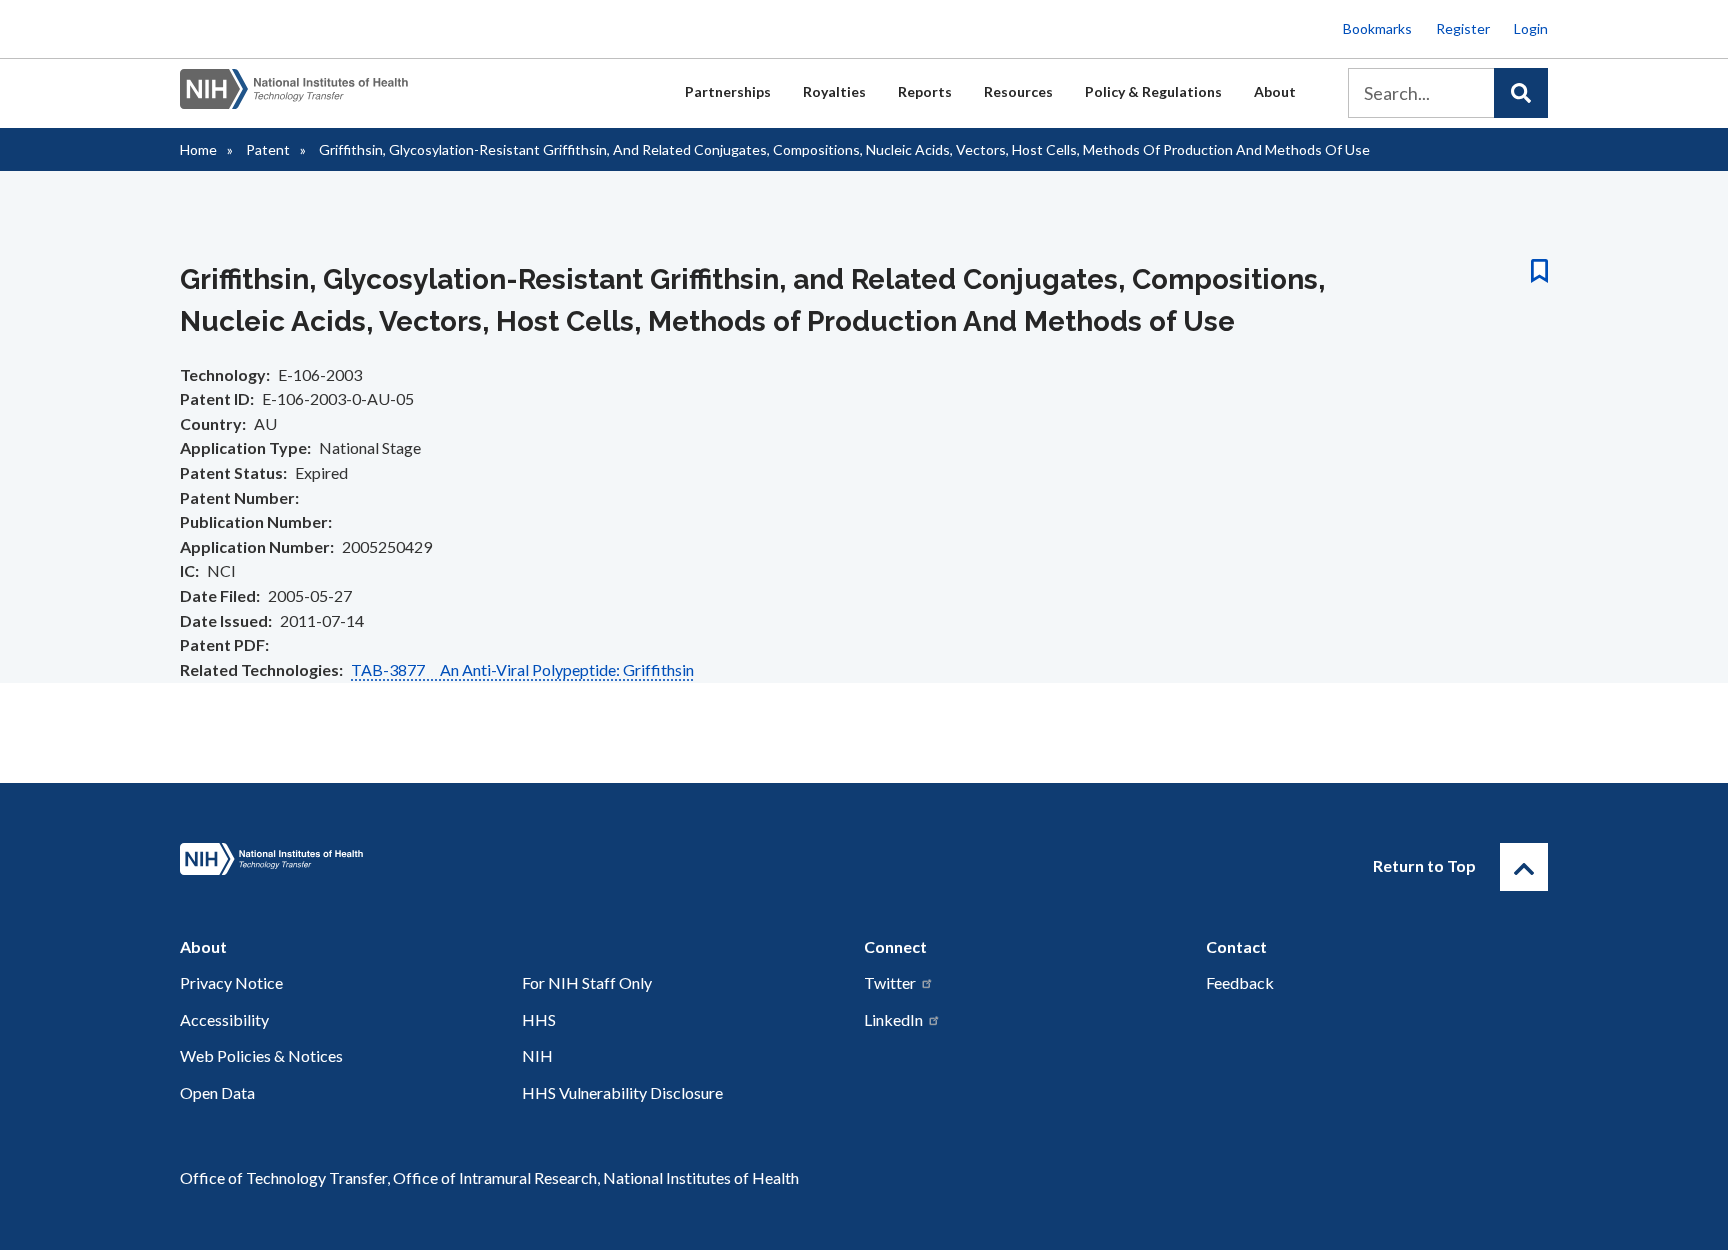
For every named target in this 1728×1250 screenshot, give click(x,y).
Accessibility (224, 1019)
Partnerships (728, 91)
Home (198, 149)
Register (1463, 28)
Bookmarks (1377, 28)
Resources (1018, 91)
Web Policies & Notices (261, 1055)
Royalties (834, 91)
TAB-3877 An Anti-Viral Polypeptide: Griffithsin (522, 669)
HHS (539, 1019)
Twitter (890, 982)
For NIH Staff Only (587, 982)
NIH (537, 1055)
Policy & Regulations (1153, 91)
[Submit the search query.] (1521, 93)
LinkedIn (893, 1019)
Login (1531, 28)
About (1275, 91)
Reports (925, 91)
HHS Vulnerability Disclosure (622, 1092)
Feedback (1240, 982)
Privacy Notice (231, 982)
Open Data (217, 1092)
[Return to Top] (1524, 867)
